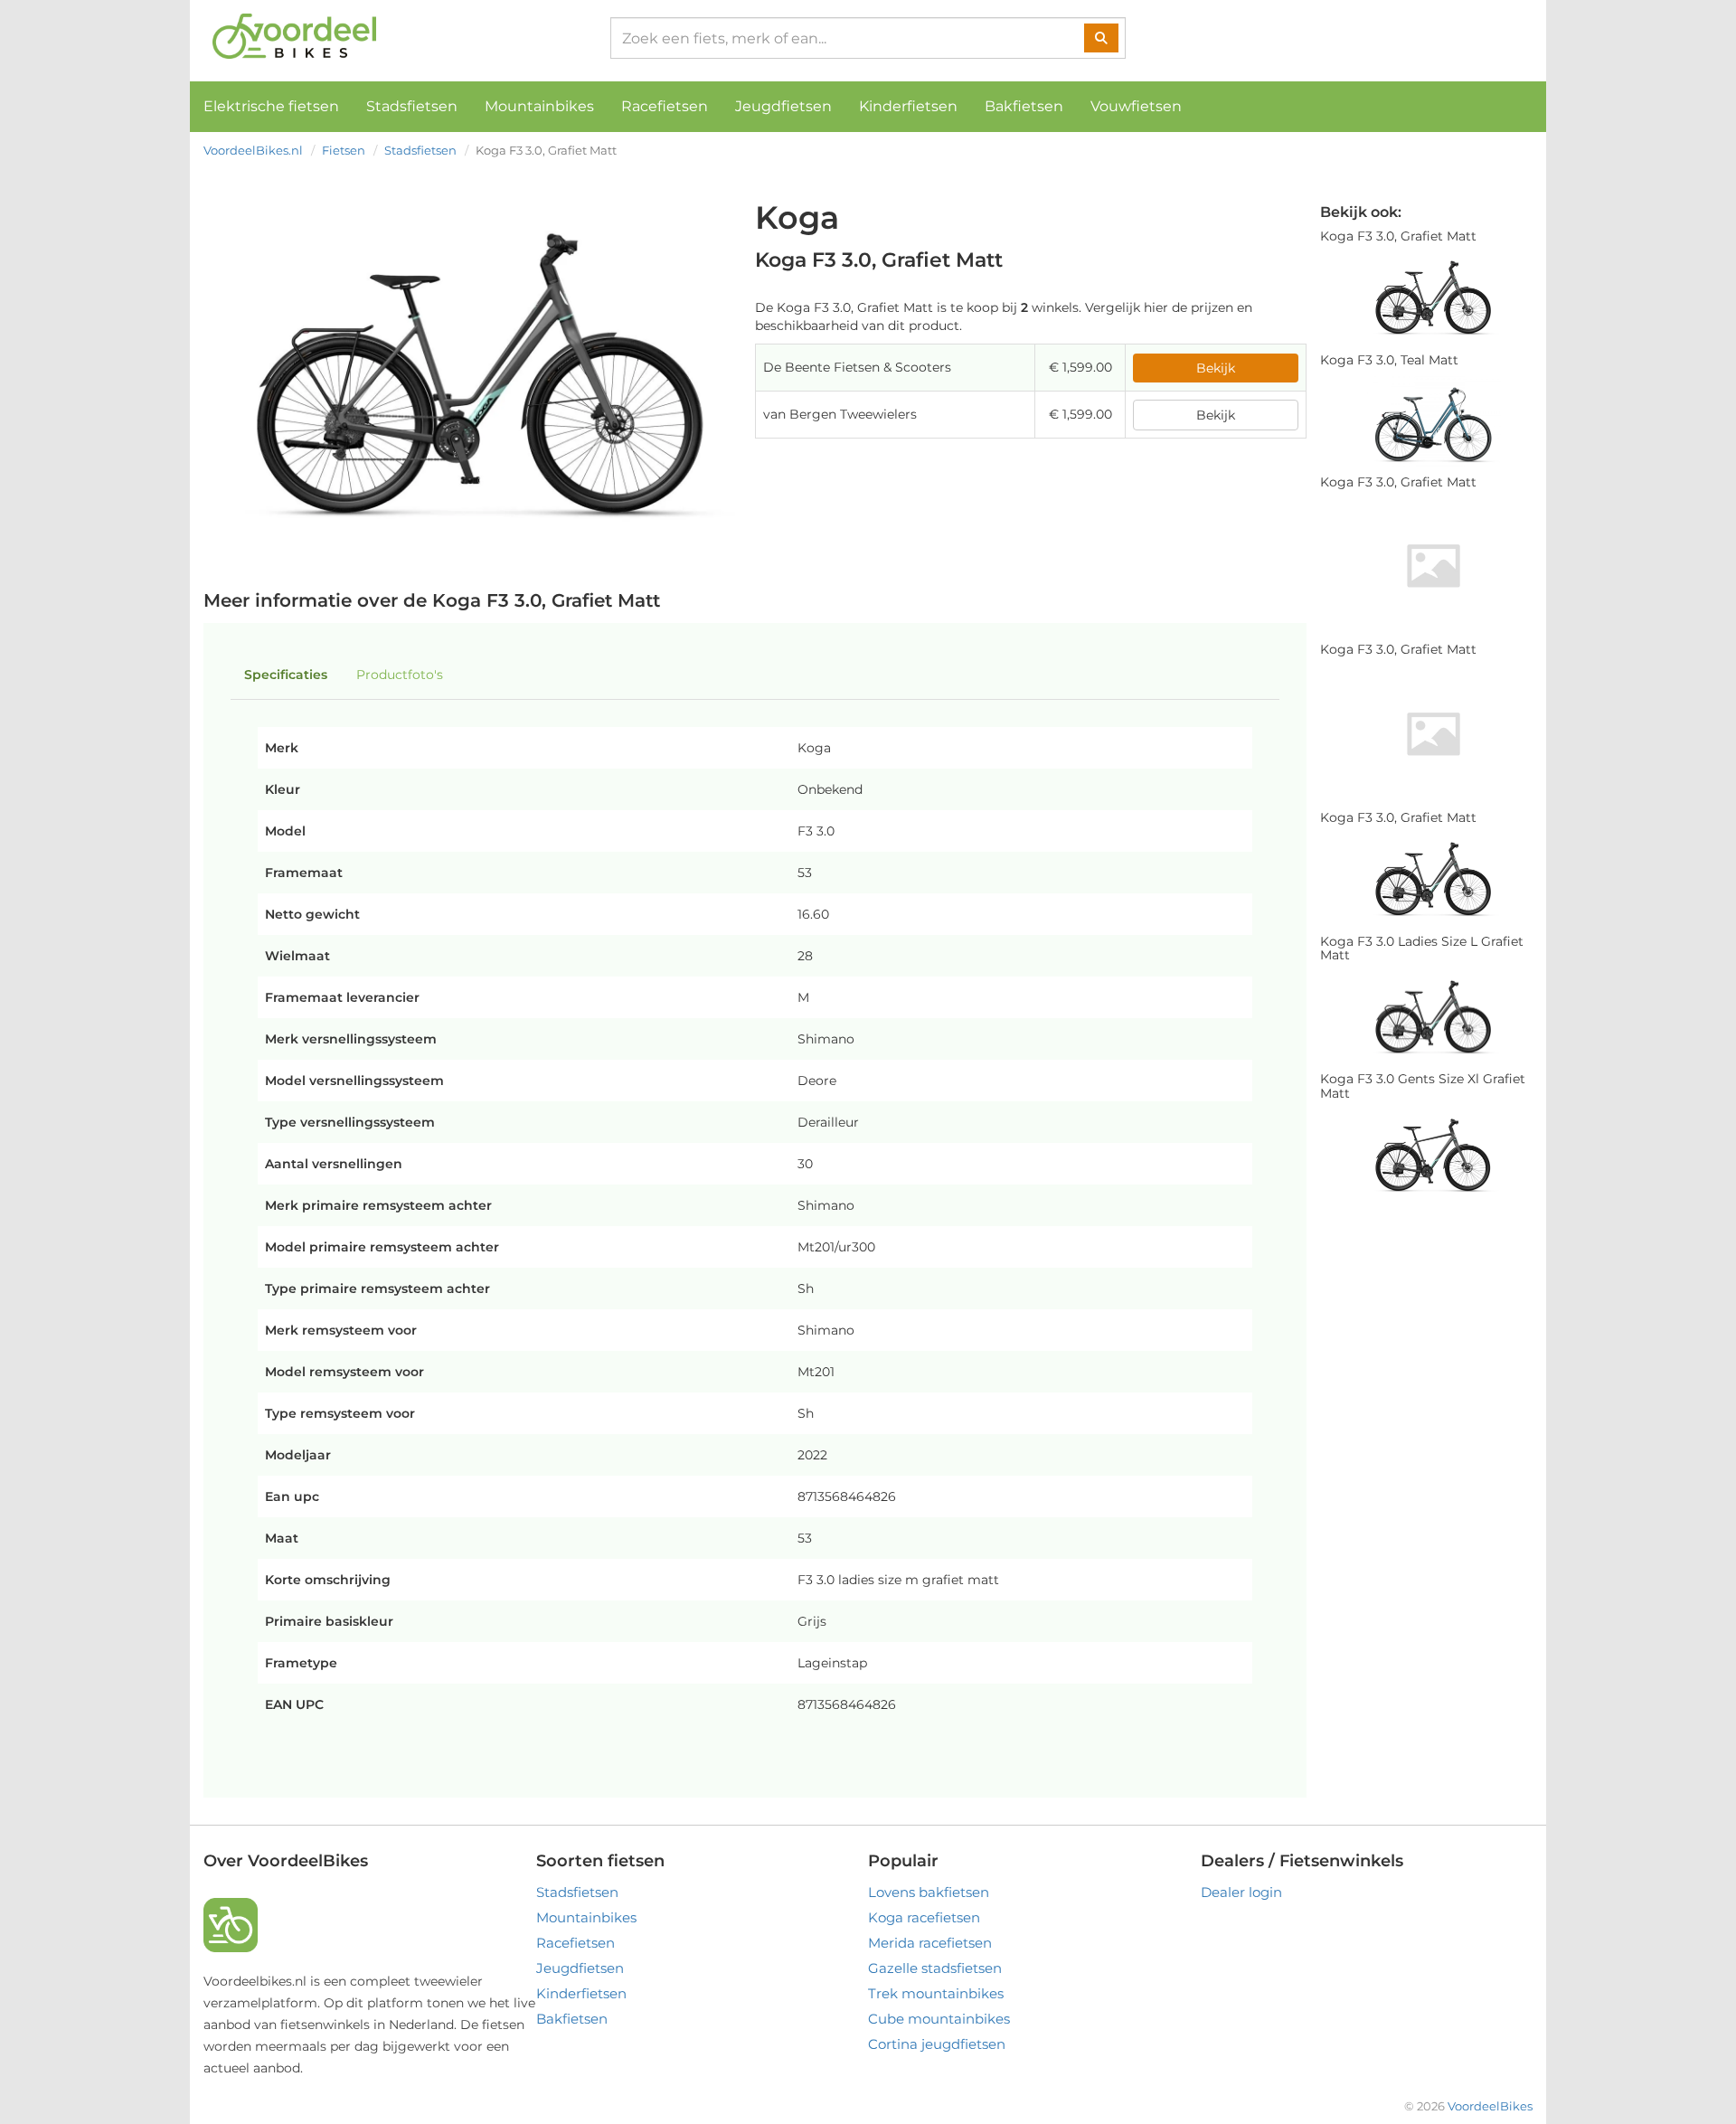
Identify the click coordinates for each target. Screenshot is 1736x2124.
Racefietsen (665, 106)
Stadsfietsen (412, 106)
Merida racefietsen (930, 1943)
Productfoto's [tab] (400, 675)
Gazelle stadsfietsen (935, 1968)
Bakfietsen (1024, 106)
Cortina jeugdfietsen (937, 2044)
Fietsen (344, 150)
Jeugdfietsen (783, 106)
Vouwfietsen (1136, 106)
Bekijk (1216, 368)
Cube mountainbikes (939, 2019)
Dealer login (1241, 1892)
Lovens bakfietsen (929, 1892)
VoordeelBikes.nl (253, 150)
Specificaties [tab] (286, 675)
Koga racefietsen (924, 1917)
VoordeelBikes (1490, 2106)
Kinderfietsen (908, 106)
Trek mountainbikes (936, 1993)
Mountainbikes (539, 106)
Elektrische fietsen (271, 106)
